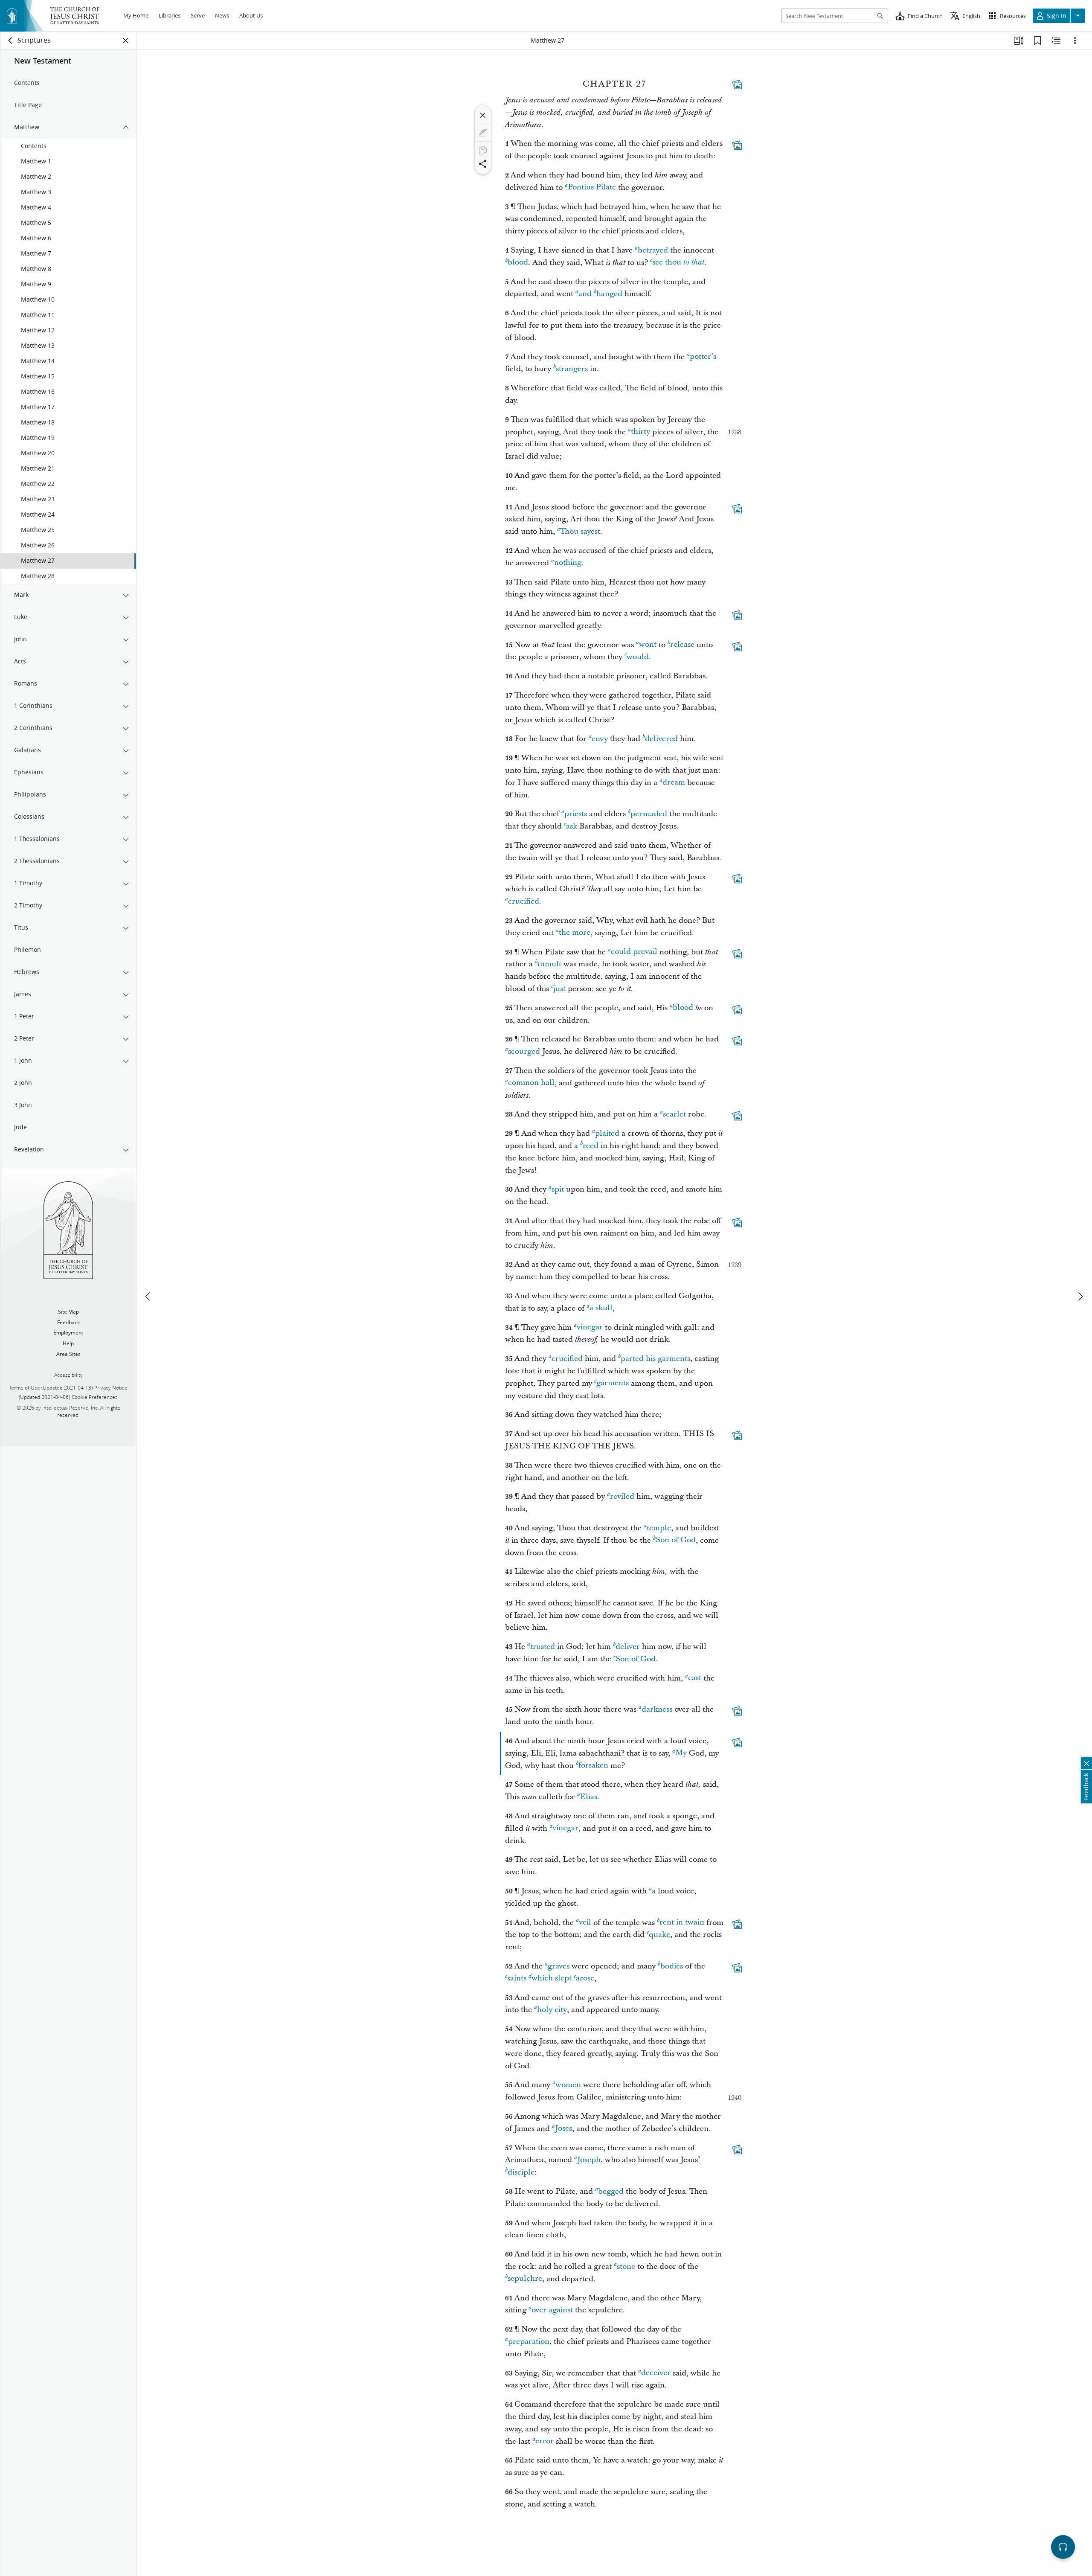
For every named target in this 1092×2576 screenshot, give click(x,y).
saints (517, 1979)
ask (572, 826)
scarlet (674, 1114)
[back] (11, 41)
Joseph (589, 2160)
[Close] (483, 115)
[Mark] (483, 133)
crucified (524, 901)
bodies (672, 1966)
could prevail (634, 952)
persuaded (649, 814)
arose (585, 1979)
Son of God (676, 1540)
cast (695, 1678)
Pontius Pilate (592, 188)
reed (591, 1146)
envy (600, 739)
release (682, 645)
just (559, 989)
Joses (563, 2129)
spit (558, 1189)
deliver (628, 1647)
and (585, 294)
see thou (678, 263)
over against (552, 2310)
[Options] (1075, 41)
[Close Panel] (126, 41)
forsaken (593, 1766)
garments (613, 1383)
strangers (572, 369)
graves (559, 1966)
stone (626, 2266)
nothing (568, 563)
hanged (609, 294)
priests (576, 814)
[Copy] (483, 150)
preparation (529, 2342)
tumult (549, 964)
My (681, 1753)
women (568, 2085)
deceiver (656, 2373)
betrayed (653, 250)
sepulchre (525, 2279)
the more (575, 933)
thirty (640, 432)
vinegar (590, 1327)
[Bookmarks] (1037, 41)
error (545, 2441)
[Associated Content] (737, 84)
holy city (552, 2010)
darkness (657, 1709)
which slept (552, 1979)
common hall (531, 1083)
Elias (589, 1797)
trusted (543, 1647)
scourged (524, 1051)
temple (659, 1528)
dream (674, 783)
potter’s (703, 357)
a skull (601, 1308)
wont (648, 645)
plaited (607, 1133)
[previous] (148, 1297)
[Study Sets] (1019, 41)
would (638, 657)
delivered (661, 739)
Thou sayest (580, 531)
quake (659, 1935)
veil (585, 1923)
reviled (622, 1496)
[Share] (483, 164)
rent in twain (682, 1923)
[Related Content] (1056, 41)
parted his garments (655, 1359)
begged (611, 2191)
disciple (521, 2172)
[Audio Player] (1063, 2547)
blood (518, 263)
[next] (1080, 1297)
